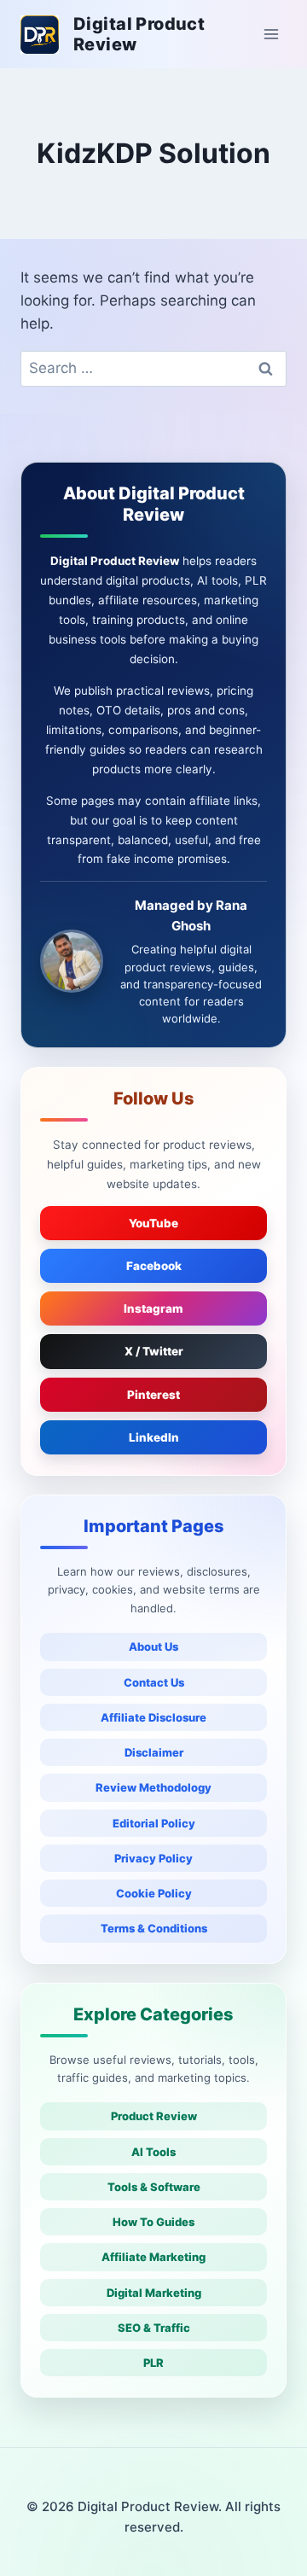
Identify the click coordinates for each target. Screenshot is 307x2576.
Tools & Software (154, 2187)
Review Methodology (153, 1787)
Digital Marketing (154, 2293)
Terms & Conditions (154, 1928)
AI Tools (153, 2152)
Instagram (153, 1308)
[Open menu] (271, 34)
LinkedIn (154, 1437)
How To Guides (153, 2222)
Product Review (154, 2116)
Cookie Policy (154, 1893)
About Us (153, 1646)
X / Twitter (154, 1351)
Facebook (154, 1266)
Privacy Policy (153, 1858)
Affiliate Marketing (153, 2257)
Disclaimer (154, 1752)
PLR (153, 2363)
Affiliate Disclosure (153, 1717)
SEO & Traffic (154, 2328)
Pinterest (153, 1395)
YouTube (153, 1223)
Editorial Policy (154, 1823)
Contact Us (154, 1682)
